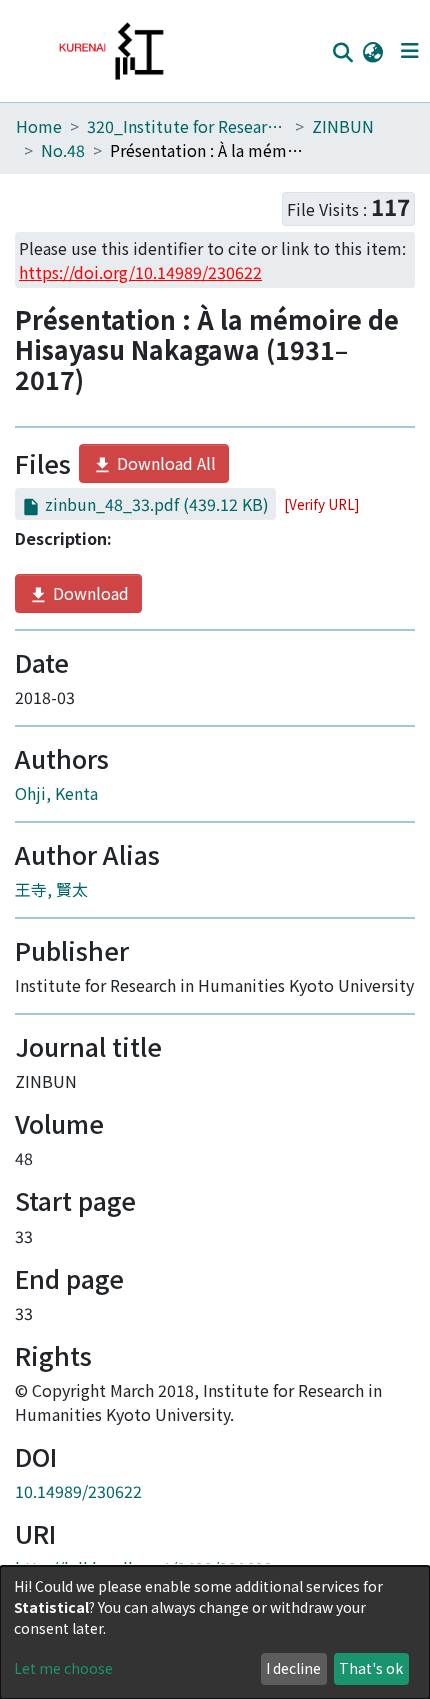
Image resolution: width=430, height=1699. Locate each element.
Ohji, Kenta (56, 793)
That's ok (371, 1668)
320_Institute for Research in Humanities (187, 126)
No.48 (63, 150)
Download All (164, 463)
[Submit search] (342, 52)
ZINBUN (343, 126)
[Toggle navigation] (409, 51)
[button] (372, 51)
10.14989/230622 (78, 1491)
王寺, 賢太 (51, 889)
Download (89, 593)
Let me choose (63, 1668)
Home (39, 126)
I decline (293, 1668)
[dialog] (215, 1632)
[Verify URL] (321, 504)
